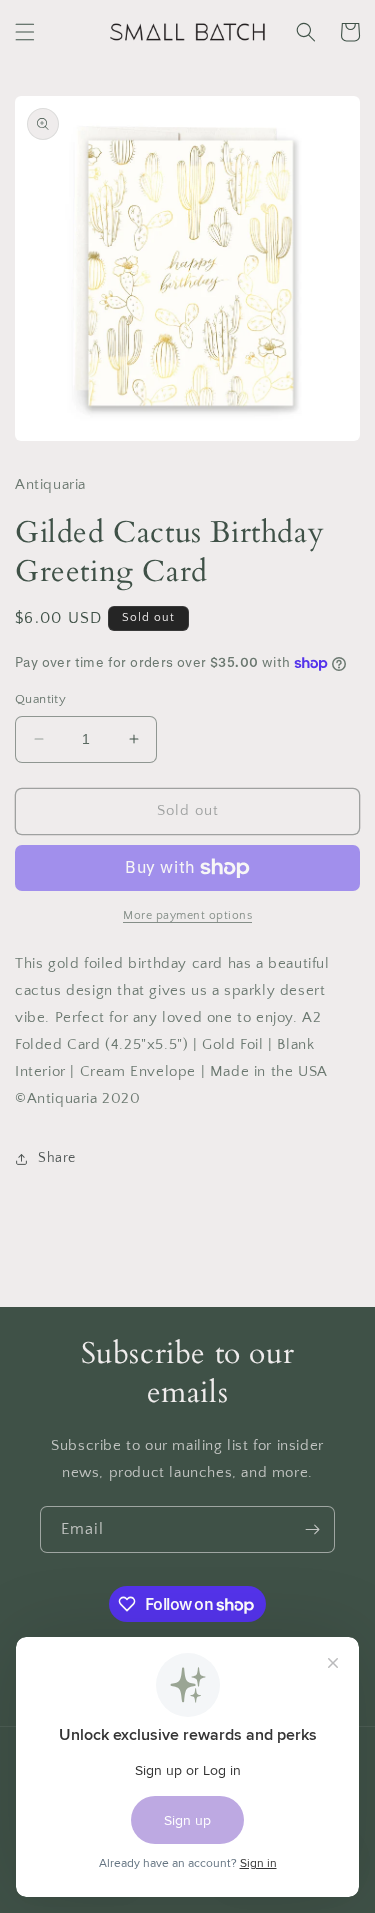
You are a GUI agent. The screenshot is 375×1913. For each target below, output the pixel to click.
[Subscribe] (312, 1529)
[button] (25, 32)
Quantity (40, 699)
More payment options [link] (187, 915)
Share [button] (57, 1158)
